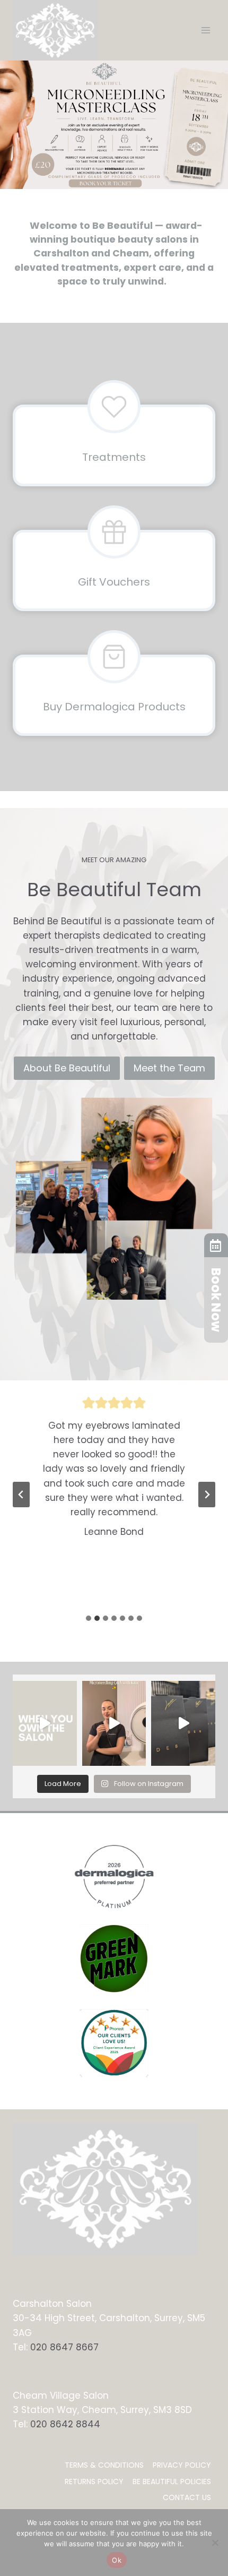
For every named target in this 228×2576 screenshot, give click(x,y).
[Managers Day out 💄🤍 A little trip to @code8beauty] (183, 1723)
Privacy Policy (182, 2465)
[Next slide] (207, 1495)
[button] (114, 125)
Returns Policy (94, 2481)
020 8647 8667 (64, 2347)
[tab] (89, 1618)
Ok (117, 2560)
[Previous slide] (21, 1495)
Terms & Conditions (104, 2465)
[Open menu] (205, 30)
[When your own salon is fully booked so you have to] (45, 1723)
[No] (215, 2543)
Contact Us (187, 2497)
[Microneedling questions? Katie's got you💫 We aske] (114, 1723)
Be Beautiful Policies (172, 2481)
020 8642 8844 (65, 2424)
